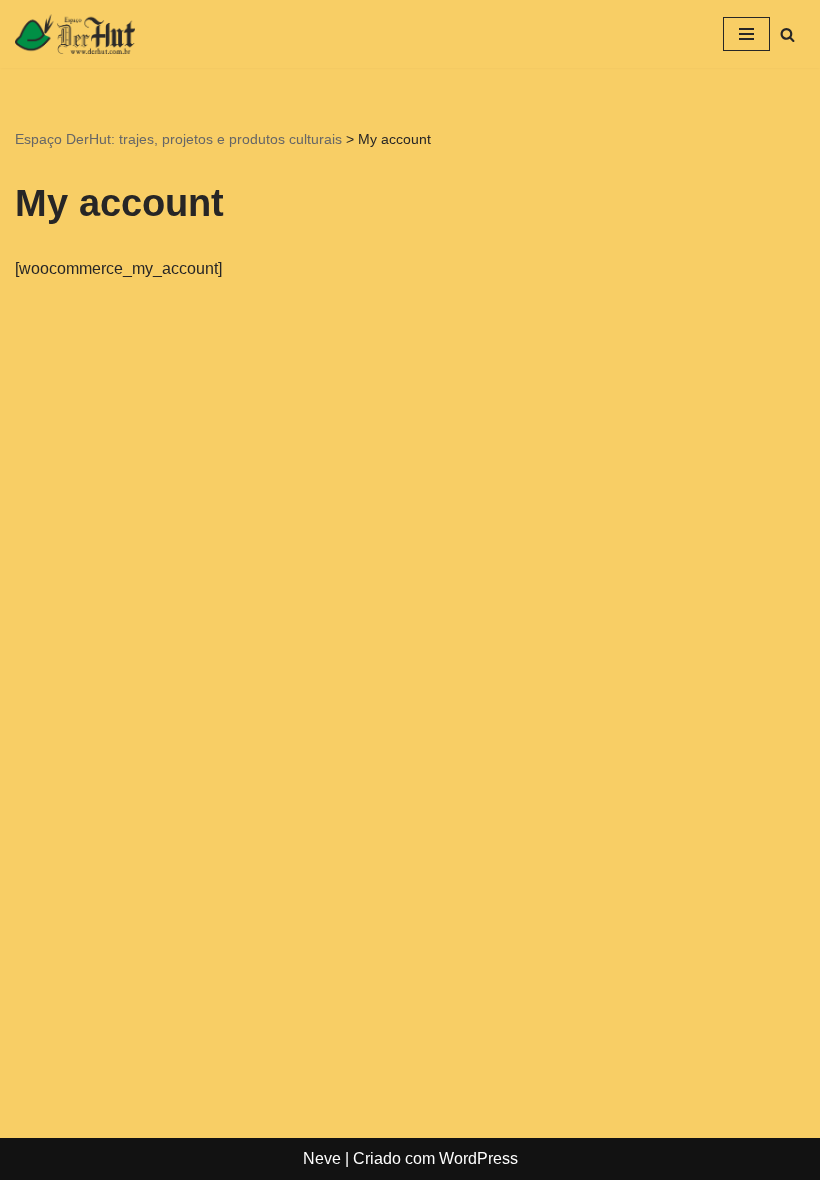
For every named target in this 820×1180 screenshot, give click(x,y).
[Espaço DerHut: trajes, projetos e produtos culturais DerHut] (75, 34)
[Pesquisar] (787, 34)
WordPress (478, 1158)
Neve (322, 1158)
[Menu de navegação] (746, 34)
